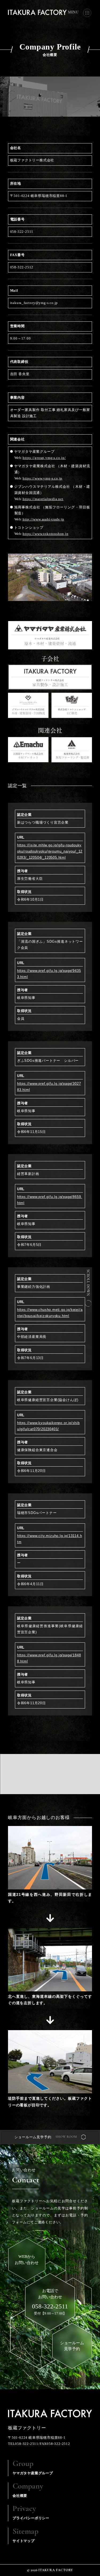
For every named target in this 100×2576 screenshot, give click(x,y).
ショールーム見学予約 (33, 2137)
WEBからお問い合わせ (27, 2260)
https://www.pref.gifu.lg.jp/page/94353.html (49, 974)
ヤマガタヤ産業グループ (33, 2467)
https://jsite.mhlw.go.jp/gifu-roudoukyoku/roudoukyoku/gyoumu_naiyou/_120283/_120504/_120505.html (50, 851)
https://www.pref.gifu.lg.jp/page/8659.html (50, 1200)
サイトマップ (25, 2535)
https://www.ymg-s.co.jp (43, 478)
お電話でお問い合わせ (50, 2299)
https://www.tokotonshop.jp (46, 534)
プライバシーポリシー (31, 2512)
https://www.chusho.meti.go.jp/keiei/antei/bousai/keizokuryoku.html (50, 1313)
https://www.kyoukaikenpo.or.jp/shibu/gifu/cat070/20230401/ (48, 1426)
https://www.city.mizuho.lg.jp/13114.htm (50, 1539)
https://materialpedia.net (43, 499)
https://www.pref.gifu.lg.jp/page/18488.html (49, 1658)
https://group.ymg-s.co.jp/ (44, 458)
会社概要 (28, 2490)
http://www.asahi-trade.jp (43, 519)
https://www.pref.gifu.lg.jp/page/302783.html (49, 1087)
